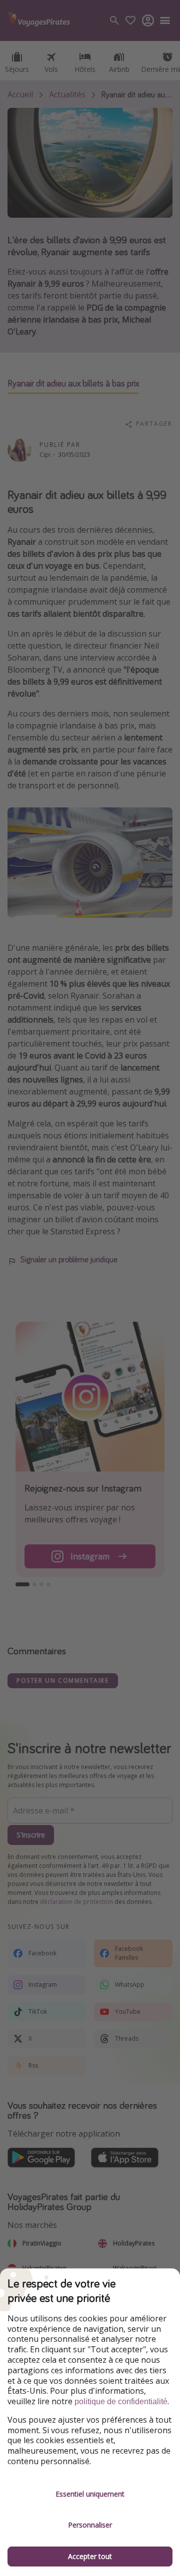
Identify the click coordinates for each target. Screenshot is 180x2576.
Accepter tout (90, 2556)
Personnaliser (90, 2525)
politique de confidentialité (121, 2401)
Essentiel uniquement (90, 2494)
